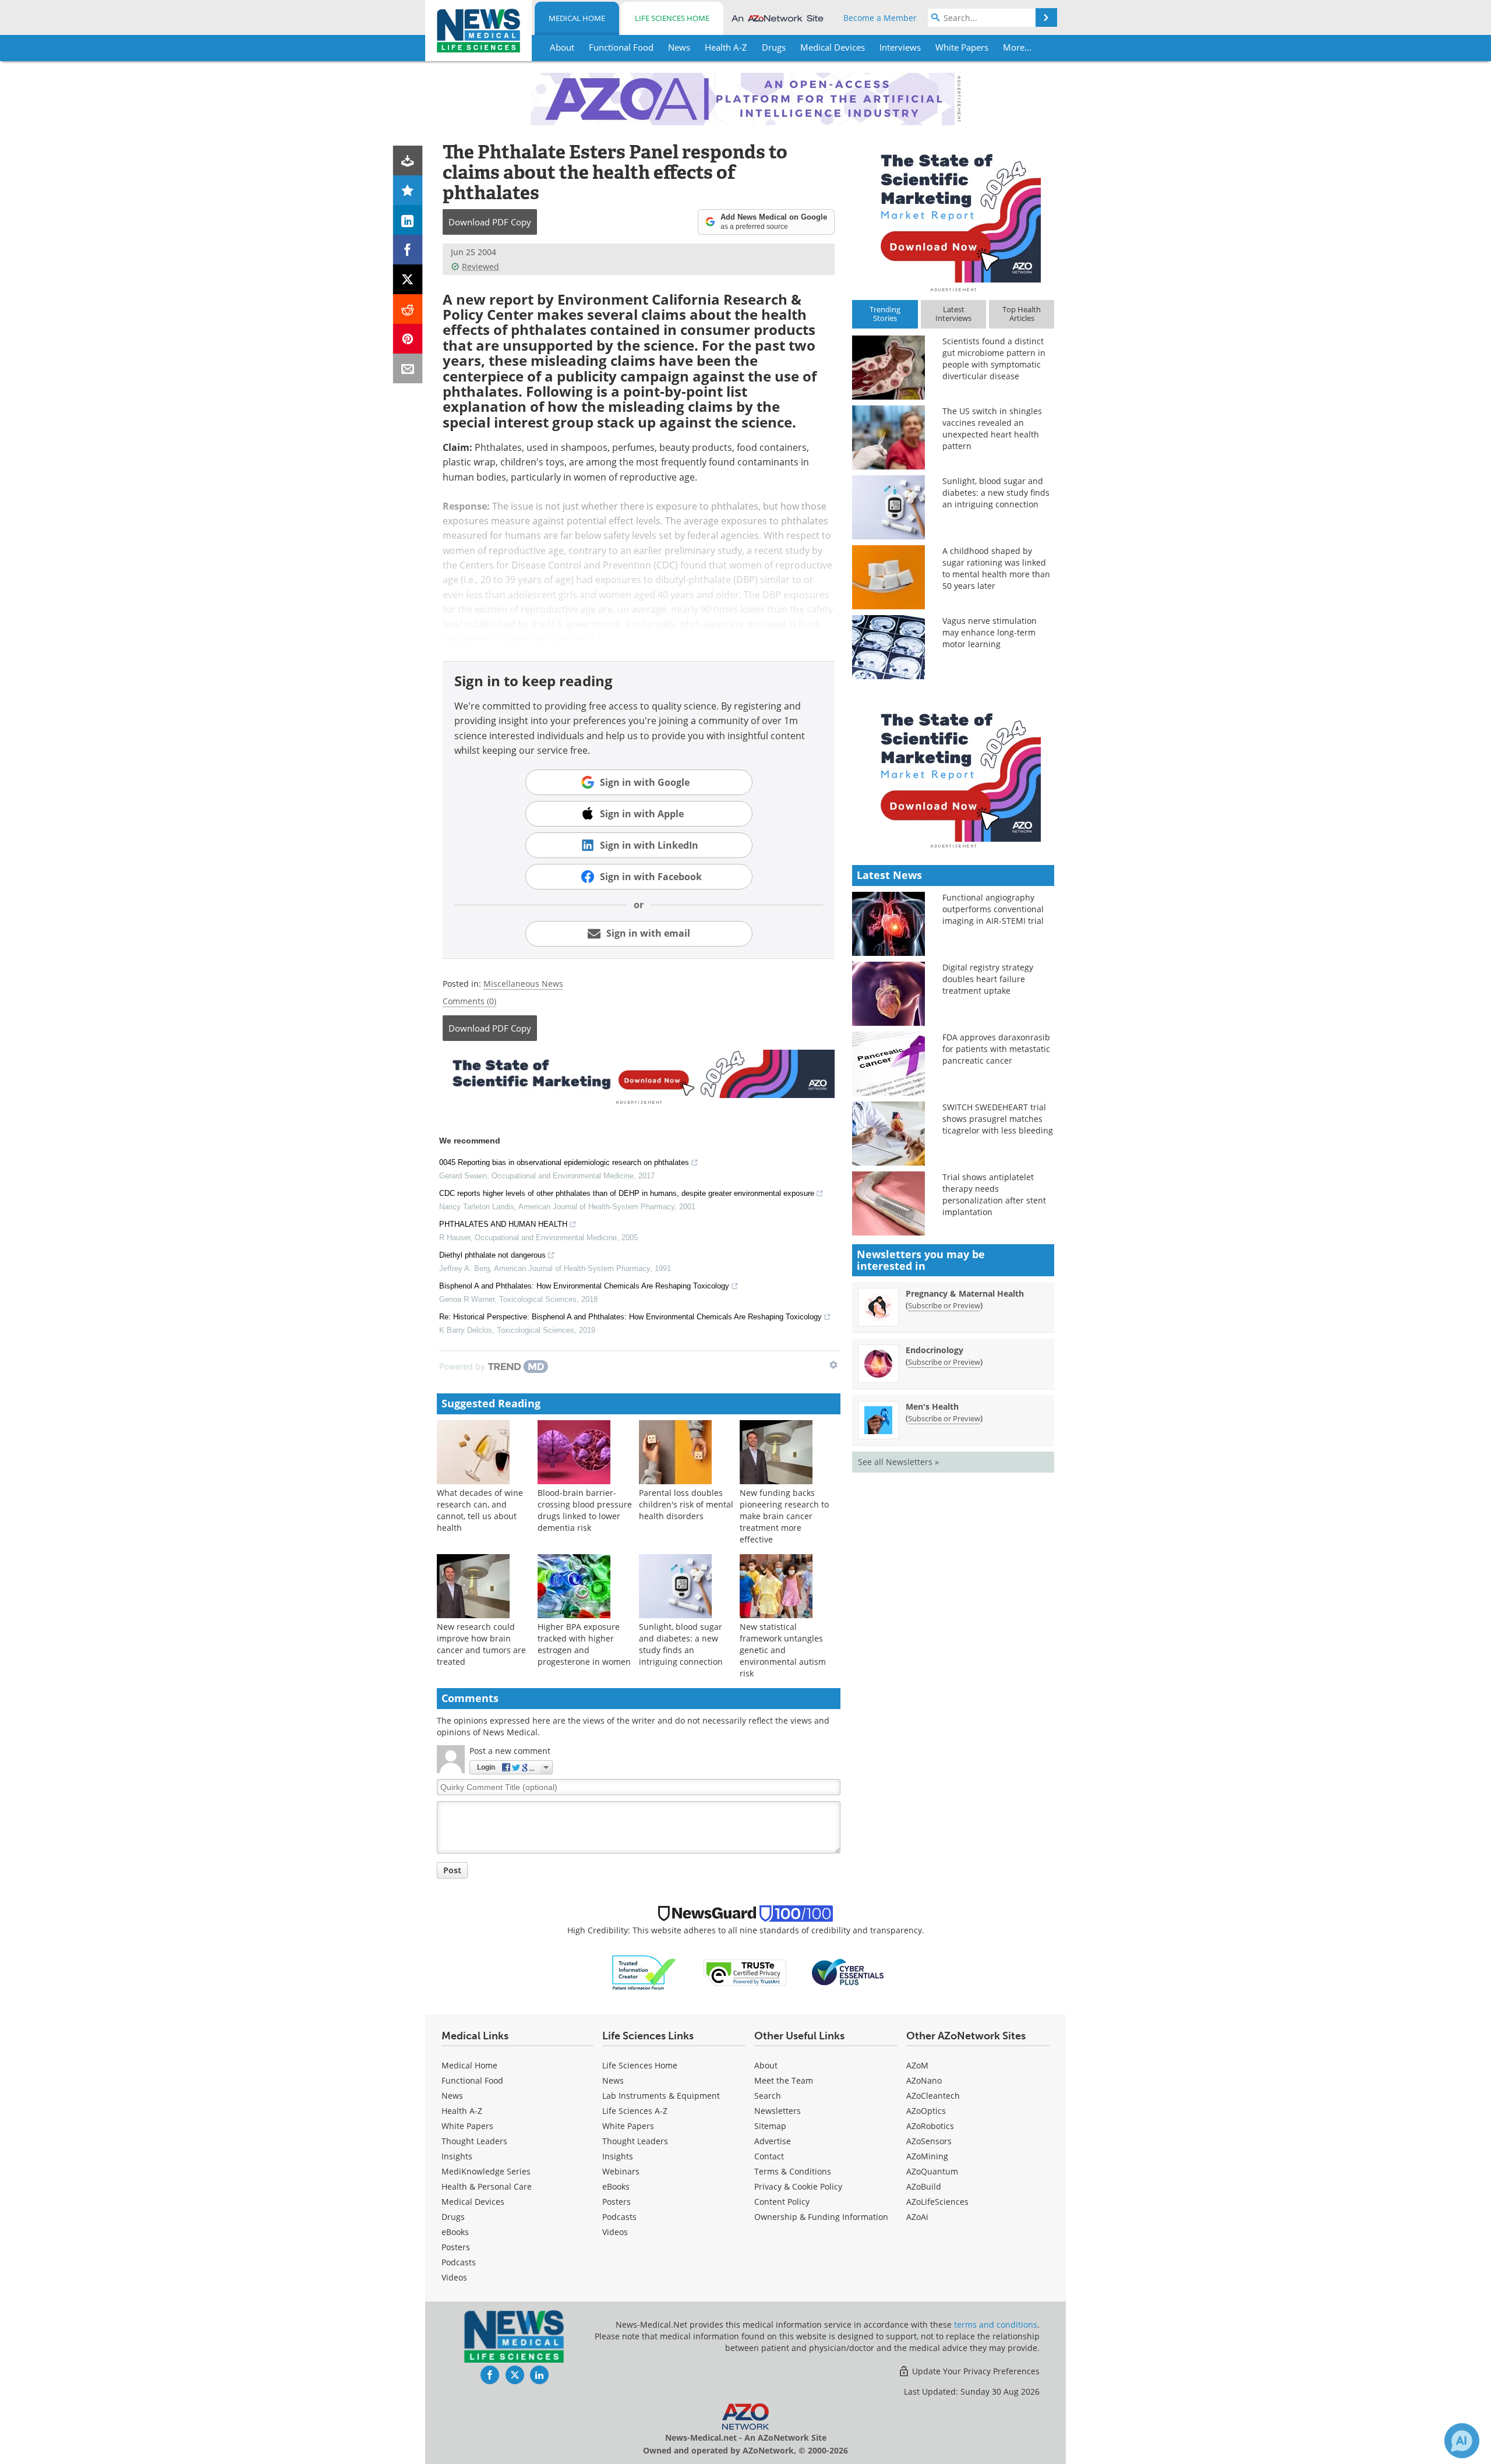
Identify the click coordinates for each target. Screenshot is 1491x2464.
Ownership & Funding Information (821, 2217)
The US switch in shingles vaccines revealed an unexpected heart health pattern (992, 428)
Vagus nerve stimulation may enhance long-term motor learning (990, 632)
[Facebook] (408, 250)
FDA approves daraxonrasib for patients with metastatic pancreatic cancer (996, 1049)
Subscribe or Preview (944, 1305)
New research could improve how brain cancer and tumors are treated (481, 1644)
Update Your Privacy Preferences (975, 2371)
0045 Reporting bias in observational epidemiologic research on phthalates (564, 1162)
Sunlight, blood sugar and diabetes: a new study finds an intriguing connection (681, 1644)
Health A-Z (462, 2111)
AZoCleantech (933, 2096)
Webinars (621, 2171)
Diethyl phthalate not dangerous (492, 1255)
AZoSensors (929, 2141)
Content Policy (782, 2202)
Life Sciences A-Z (635, 2111)
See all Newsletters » (898, 1462)
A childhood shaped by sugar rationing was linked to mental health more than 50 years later (996, 568)
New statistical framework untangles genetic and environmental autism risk (783, 1650)
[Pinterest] (408, 339)
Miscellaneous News (523, 984)
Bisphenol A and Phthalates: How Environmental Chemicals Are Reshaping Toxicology (584, 1286)
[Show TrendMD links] (833, 1365)
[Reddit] (408, 309)
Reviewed (480, 266)
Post (452, 1870)
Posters (456, 2247)
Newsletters (778, 2111)
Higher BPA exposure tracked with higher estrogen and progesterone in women (584, 1644)
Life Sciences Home (672, 18)
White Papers (467, 2126)
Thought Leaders (474, 2141)
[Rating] (408, 190)
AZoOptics (926, 2111)
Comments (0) (469, 1001)
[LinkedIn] (408, 220)
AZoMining (927, 2156)
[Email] (408, 368)
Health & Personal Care (487, 2186)
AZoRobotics (930, 2126)
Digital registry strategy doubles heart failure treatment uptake (988, 979)
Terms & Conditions (793, 2171)
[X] (408, 279)
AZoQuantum (932, 2171)
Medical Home (577, 18)
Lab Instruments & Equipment (661, 2096)
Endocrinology (934, 1350)
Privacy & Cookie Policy (798, 2186)
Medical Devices (473, 2202)
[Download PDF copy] (408, 160)
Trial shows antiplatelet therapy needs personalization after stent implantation (994, 1194)
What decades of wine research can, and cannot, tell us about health (480, 1510)
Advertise (773, 2141)
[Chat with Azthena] (1462, 2441)
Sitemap (770, 2126)
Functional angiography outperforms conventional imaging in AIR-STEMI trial (993, 909)
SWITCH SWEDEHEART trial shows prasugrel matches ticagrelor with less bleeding (998, 1119)
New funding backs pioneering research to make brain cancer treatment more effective (784, 1516)
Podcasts (459, 2262)
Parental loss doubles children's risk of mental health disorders (686, 1504)
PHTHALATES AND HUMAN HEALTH (503, 1224)
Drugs (453, 2217)
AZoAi (917, 2217)
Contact (769, 2156)
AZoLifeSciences (937, 2202)
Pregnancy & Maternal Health (965, 1293)
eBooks (455, 2232)
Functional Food (472, 2080)
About (766, 2065)
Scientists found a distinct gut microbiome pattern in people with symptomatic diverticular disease (994, 359)
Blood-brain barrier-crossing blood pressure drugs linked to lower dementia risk (585, 1510)
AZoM (917, 2065)
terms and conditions (996, 2324)
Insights (457, 2156)
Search (768, 2096)
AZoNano (924, 2080)
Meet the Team (784, 2080)
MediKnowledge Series (486, 2171)
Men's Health (932, 1406)
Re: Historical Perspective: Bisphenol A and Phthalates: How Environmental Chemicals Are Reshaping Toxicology (630, 1317)
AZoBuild (924, 2186)
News (452, 2096)
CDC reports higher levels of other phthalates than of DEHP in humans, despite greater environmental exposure (627, 1193)
